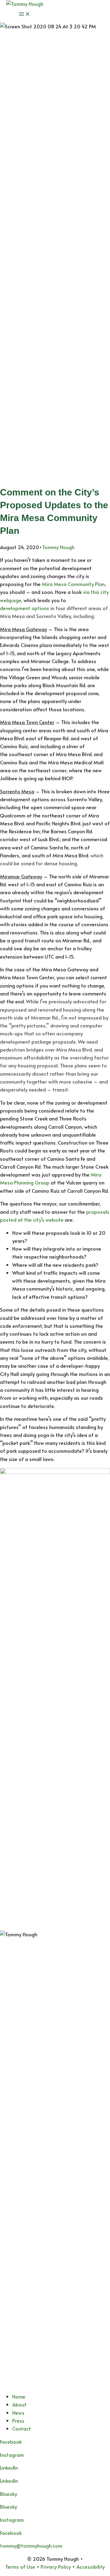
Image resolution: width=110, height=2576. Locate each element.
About (19, 2405)
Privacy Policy (56, 2567)
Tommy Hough (58, 547)
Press (18, 2421)
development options (25, 608)
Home (19, 2397)
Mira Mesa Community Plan (73, 584)
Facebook (11, 2533)
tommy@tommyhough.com (31, 2546)
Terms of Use (20, 2567)
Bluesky (9, 2507)
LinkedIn (9, 2481)
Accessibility (91, 2567)
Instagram (12, 2455)
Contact (22, 2429)
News (18, 2413)
